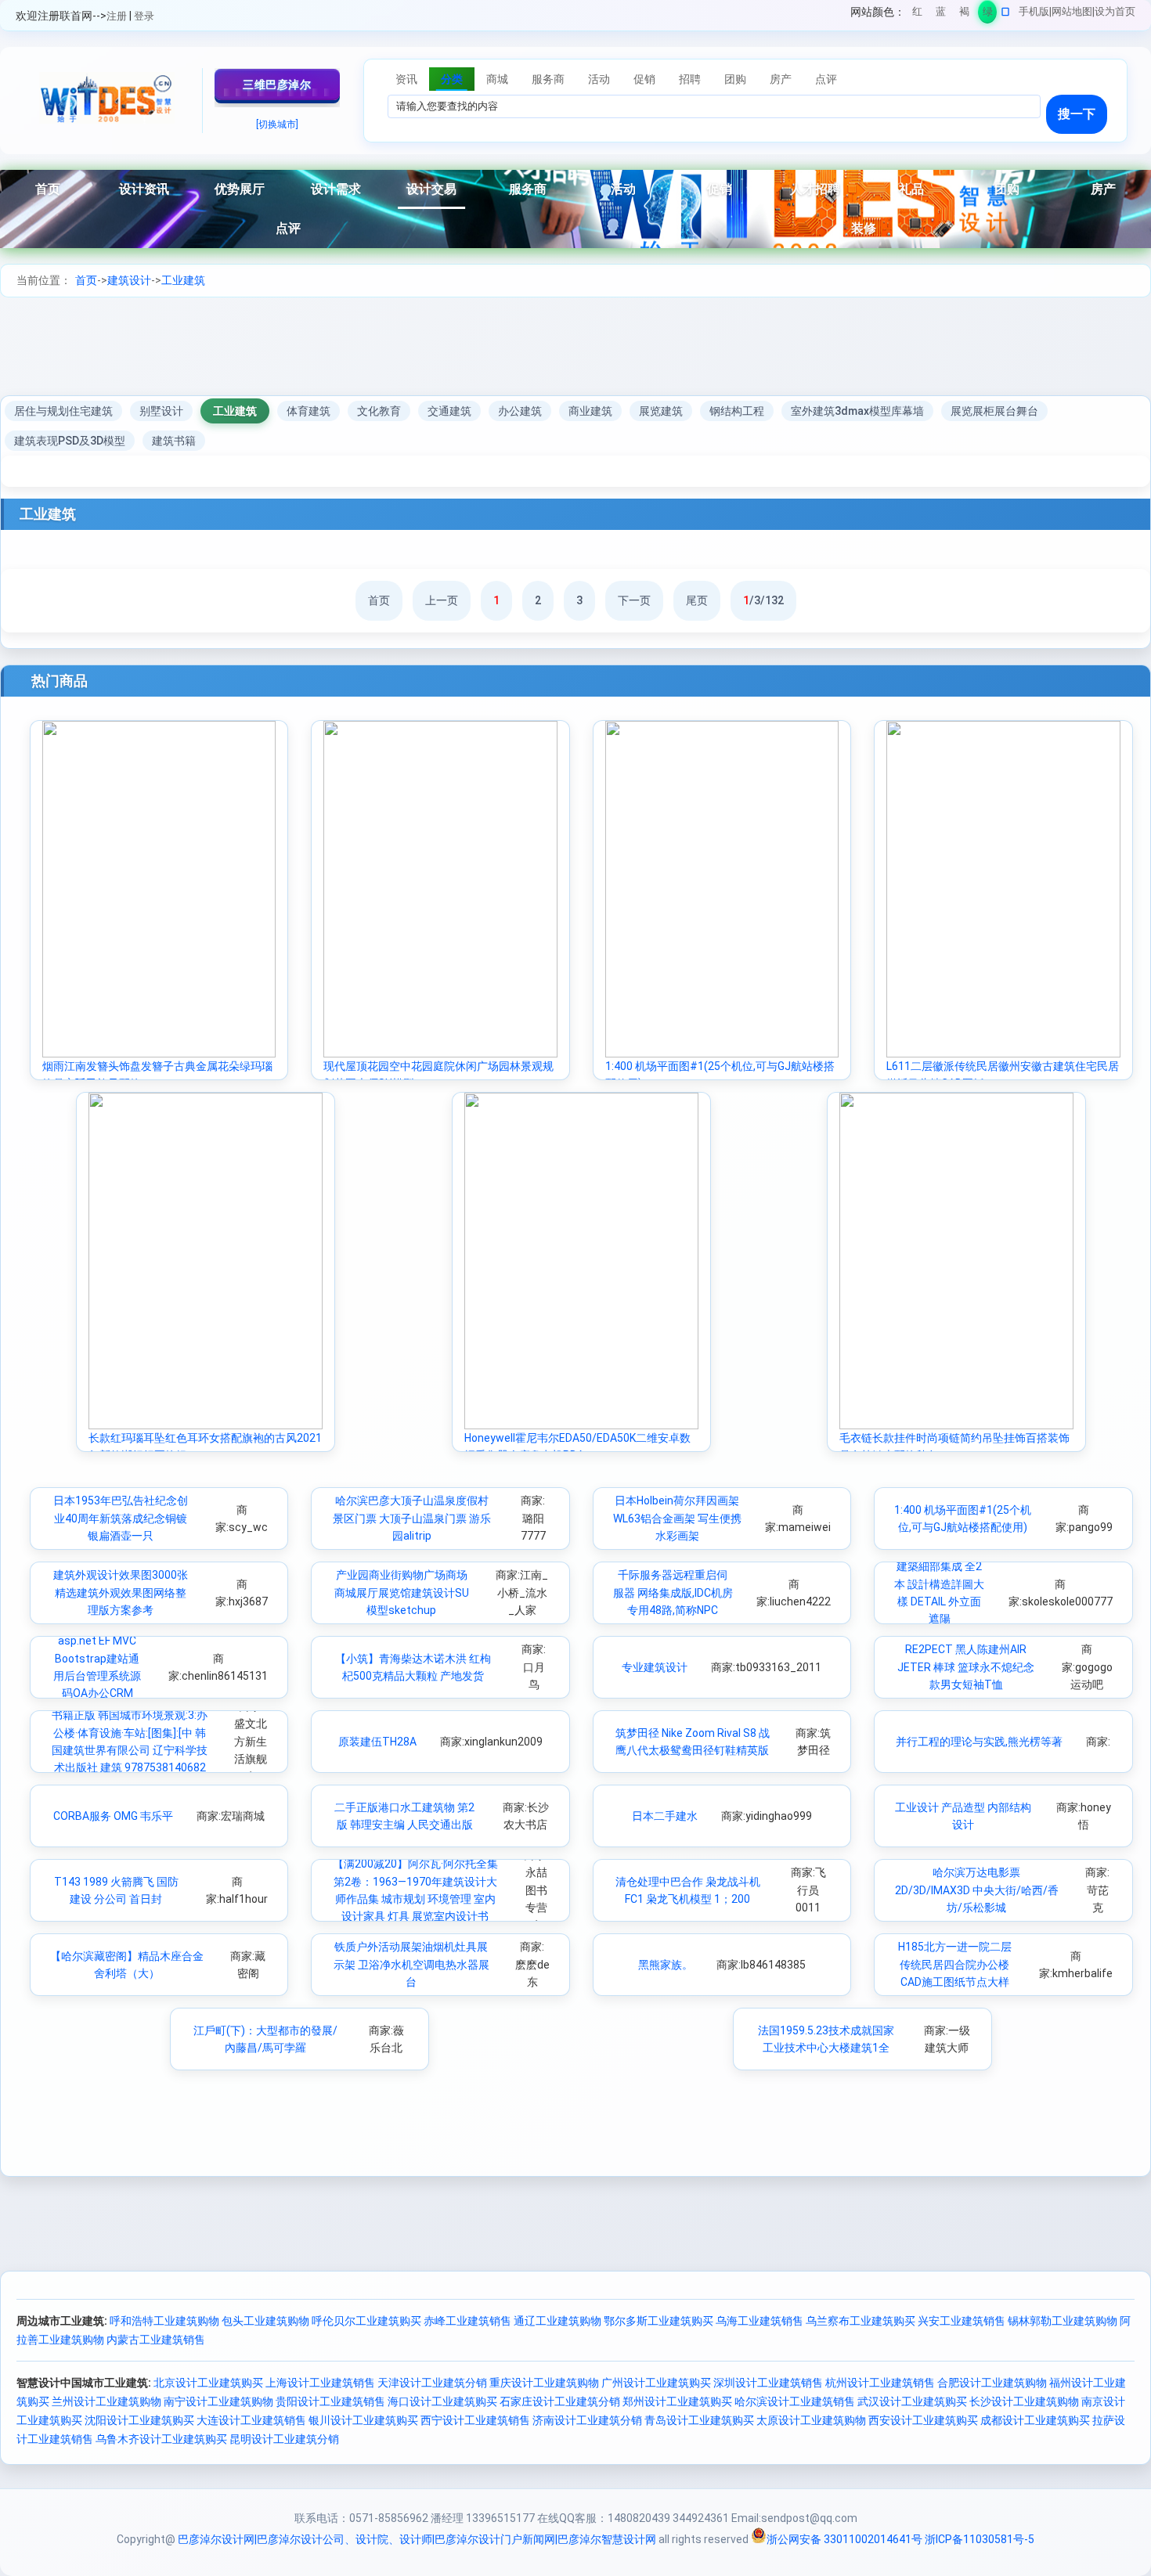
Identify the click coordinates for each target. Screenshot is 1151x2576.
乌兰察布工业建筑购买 (861, 2321)
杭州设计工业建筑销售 (880, 2383)
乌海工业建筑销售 (760, 2321)
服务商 (528, 189)
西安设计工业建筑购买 (923, 2420)
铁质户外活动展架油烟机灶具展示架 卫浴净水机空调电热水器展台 (411, 1964)
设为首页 (1115, 11)
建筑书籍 (174, 441)
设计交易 (431, 189)
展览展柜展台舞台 (994, 411)
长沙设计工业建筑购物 (1024, 2401)
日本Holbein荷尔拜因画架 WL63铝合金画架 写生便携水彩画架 (677, 1518)
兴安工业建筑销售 (962, 2321)
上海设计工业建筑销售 (320, 2383)
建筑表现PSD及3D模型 (70, 441)
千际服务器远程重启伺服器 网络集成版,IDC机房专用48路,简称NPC (673, 1592)
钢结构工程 (737, 411)
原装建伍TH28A (377, 1742)
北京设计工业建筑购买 (208, 2383)
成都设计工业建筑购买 (1035, 2420)
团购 (1007, 189)
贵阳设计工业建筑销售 (330, 2401)
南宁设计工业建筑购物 (218, 2401)
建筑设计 (129, 280)
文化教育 (379, 411)
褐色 (964, 14)
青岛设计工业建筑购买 (699, 2420)
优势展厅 (240, 189)
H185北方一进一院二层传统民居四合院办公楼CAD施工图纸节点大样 (955, 1964)
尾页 (697, 600)
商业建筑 (590, 411)
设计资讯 (144, 189)
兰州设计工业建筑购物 (106, 2401)
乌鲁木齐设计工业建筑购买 (161, 2439)
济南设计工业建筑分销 (587, 2420)
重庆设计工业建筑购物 (544, 2383)
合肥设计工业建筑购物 (992, 2383)
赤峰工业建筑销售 (467, 2321)
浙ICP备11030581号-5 (980, 2539)
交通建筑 (449, 411)
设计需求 (336, 189)
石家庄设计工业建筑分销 (560, 2401)
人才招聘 (815, 189)
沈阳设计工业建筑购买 (139, 2420)
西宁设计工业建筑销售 (475, 2420)
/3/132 (763, 600)
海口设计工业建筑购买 (442, 2401)
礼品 (911, 189)
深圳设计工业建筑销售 (768, 2383)
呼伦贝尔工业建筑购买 (366, 2321)
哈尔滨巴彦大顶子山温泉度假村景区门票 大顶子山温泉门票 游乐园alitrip (412, 1518)
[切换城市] (277, 124)
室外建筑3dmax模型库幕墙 (857, 411)
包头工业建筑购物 (265, 2321)
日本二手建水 (665, 1816)
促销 (720, 189)
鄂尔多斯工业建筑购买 (658, 2321)
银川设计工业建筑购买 (363, 2420)
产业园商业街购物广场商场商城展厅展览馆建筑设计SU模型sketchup (402, 1592)
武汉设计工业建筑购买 (912, 2401)
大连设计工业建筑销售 (251, 2420)
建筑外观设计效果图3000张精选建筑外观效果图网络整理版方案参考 (121, 1592)
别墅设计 (161, 411)
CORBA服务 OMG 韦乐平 (113, 1816)
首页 (48, 189)
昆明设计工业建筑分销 (284, 2439)
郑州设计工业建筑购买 (677, 2401)
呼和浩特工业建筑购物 (164, 2321)
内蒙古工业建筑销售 (156, 2340)
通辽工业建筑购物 (557, 2321)
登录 (144, 16)
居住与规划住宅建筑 (63, 411)
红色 (917, 14)
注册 (117, 16)
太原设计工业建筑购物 (811, 2420)
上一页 (442, 600)
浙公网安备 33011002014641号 (844, 2539)
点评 (288, 228)
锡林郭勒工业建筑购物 (1063, 2321)
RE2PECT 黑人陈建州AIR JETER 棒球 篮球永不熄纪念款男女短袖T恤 (966, 1667)
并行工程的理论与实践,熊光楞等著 (979, 1742)
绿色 (988, 14)
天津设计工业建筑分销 (432, 2383)
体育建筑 (308, 411)
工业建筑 (183, 280)
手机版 (1034, 11)
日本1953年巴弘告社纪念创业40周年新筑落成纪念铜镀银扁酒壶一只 (121, 1518)
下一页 (634, 600)
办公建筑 (520, 411)
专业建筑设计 (655, 1667)
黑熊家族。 (666, 1965)
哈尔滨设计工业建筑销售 (795, 2401)
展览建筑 (661, 411)
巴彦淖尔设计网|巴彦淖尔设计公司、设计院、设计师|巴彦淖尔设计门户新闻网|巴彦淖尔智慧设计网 (417, 2539)
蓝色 (941, 14)
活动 (623, 189)
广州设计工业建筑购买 (656, 2383)
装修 (864, 228)
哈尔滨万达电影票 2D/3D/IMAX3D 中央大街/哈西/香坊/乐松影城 (977, 1890)
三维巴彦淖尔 (277, 85)
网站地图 (1072, 11)
